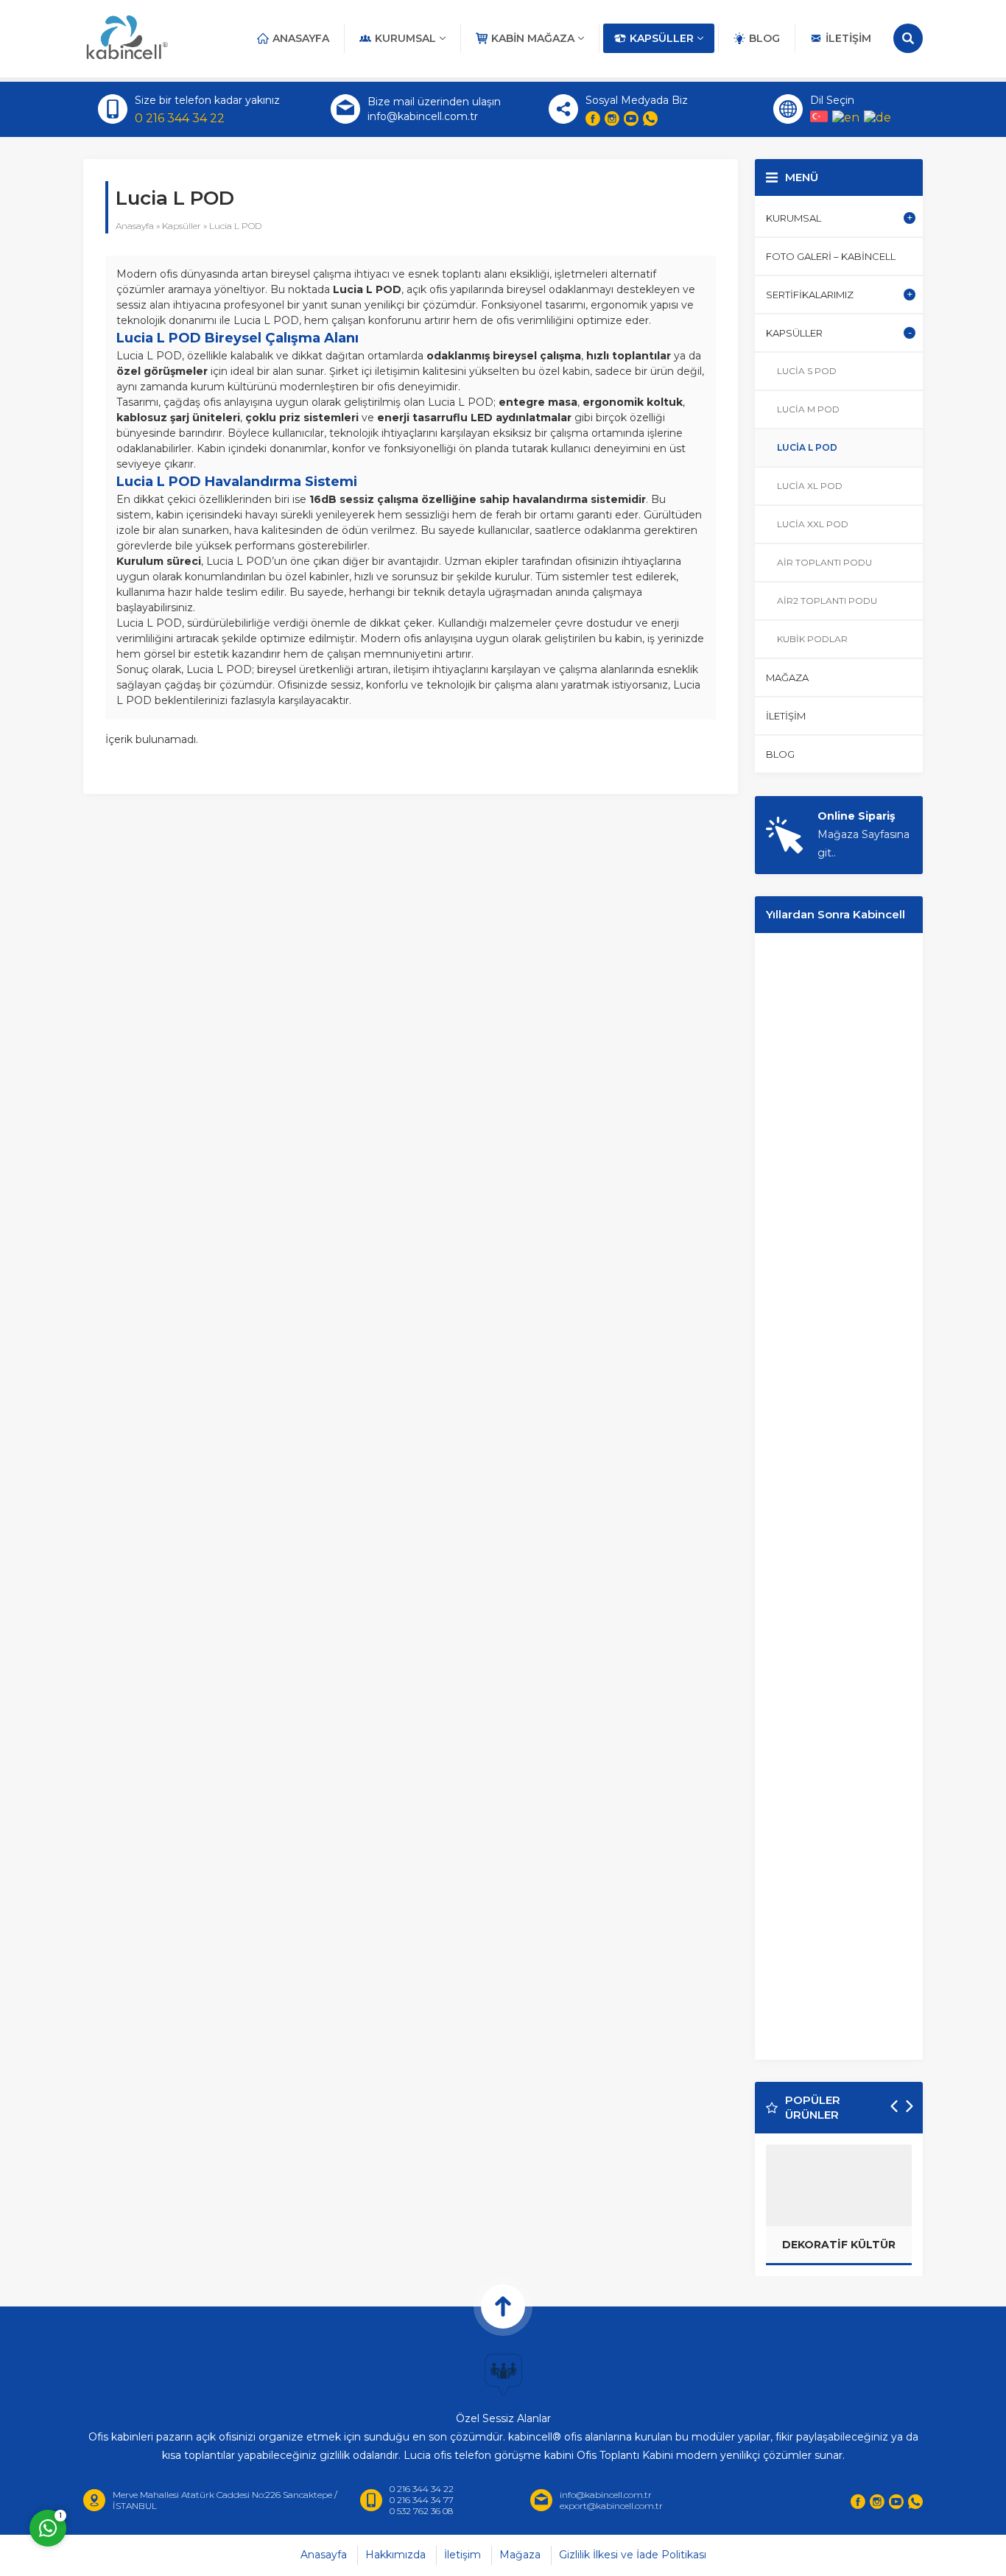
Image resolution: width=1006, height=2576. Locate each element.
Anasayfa (135, 226)
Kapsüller (182, 226)
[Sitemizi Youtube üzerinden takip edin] (631, 119)
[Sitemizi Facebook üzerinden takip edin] (593, 119)
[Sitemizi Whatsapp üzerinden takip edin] (650, 119)
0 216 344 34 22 (180, 118)
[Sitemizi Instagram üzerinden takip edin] (612, 119)
